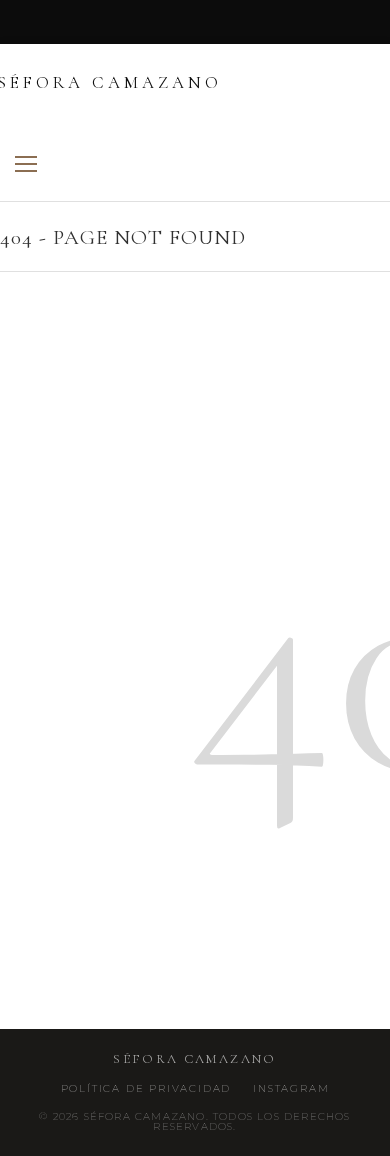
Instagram (291, 1089)
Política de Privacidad (146, 1089)
